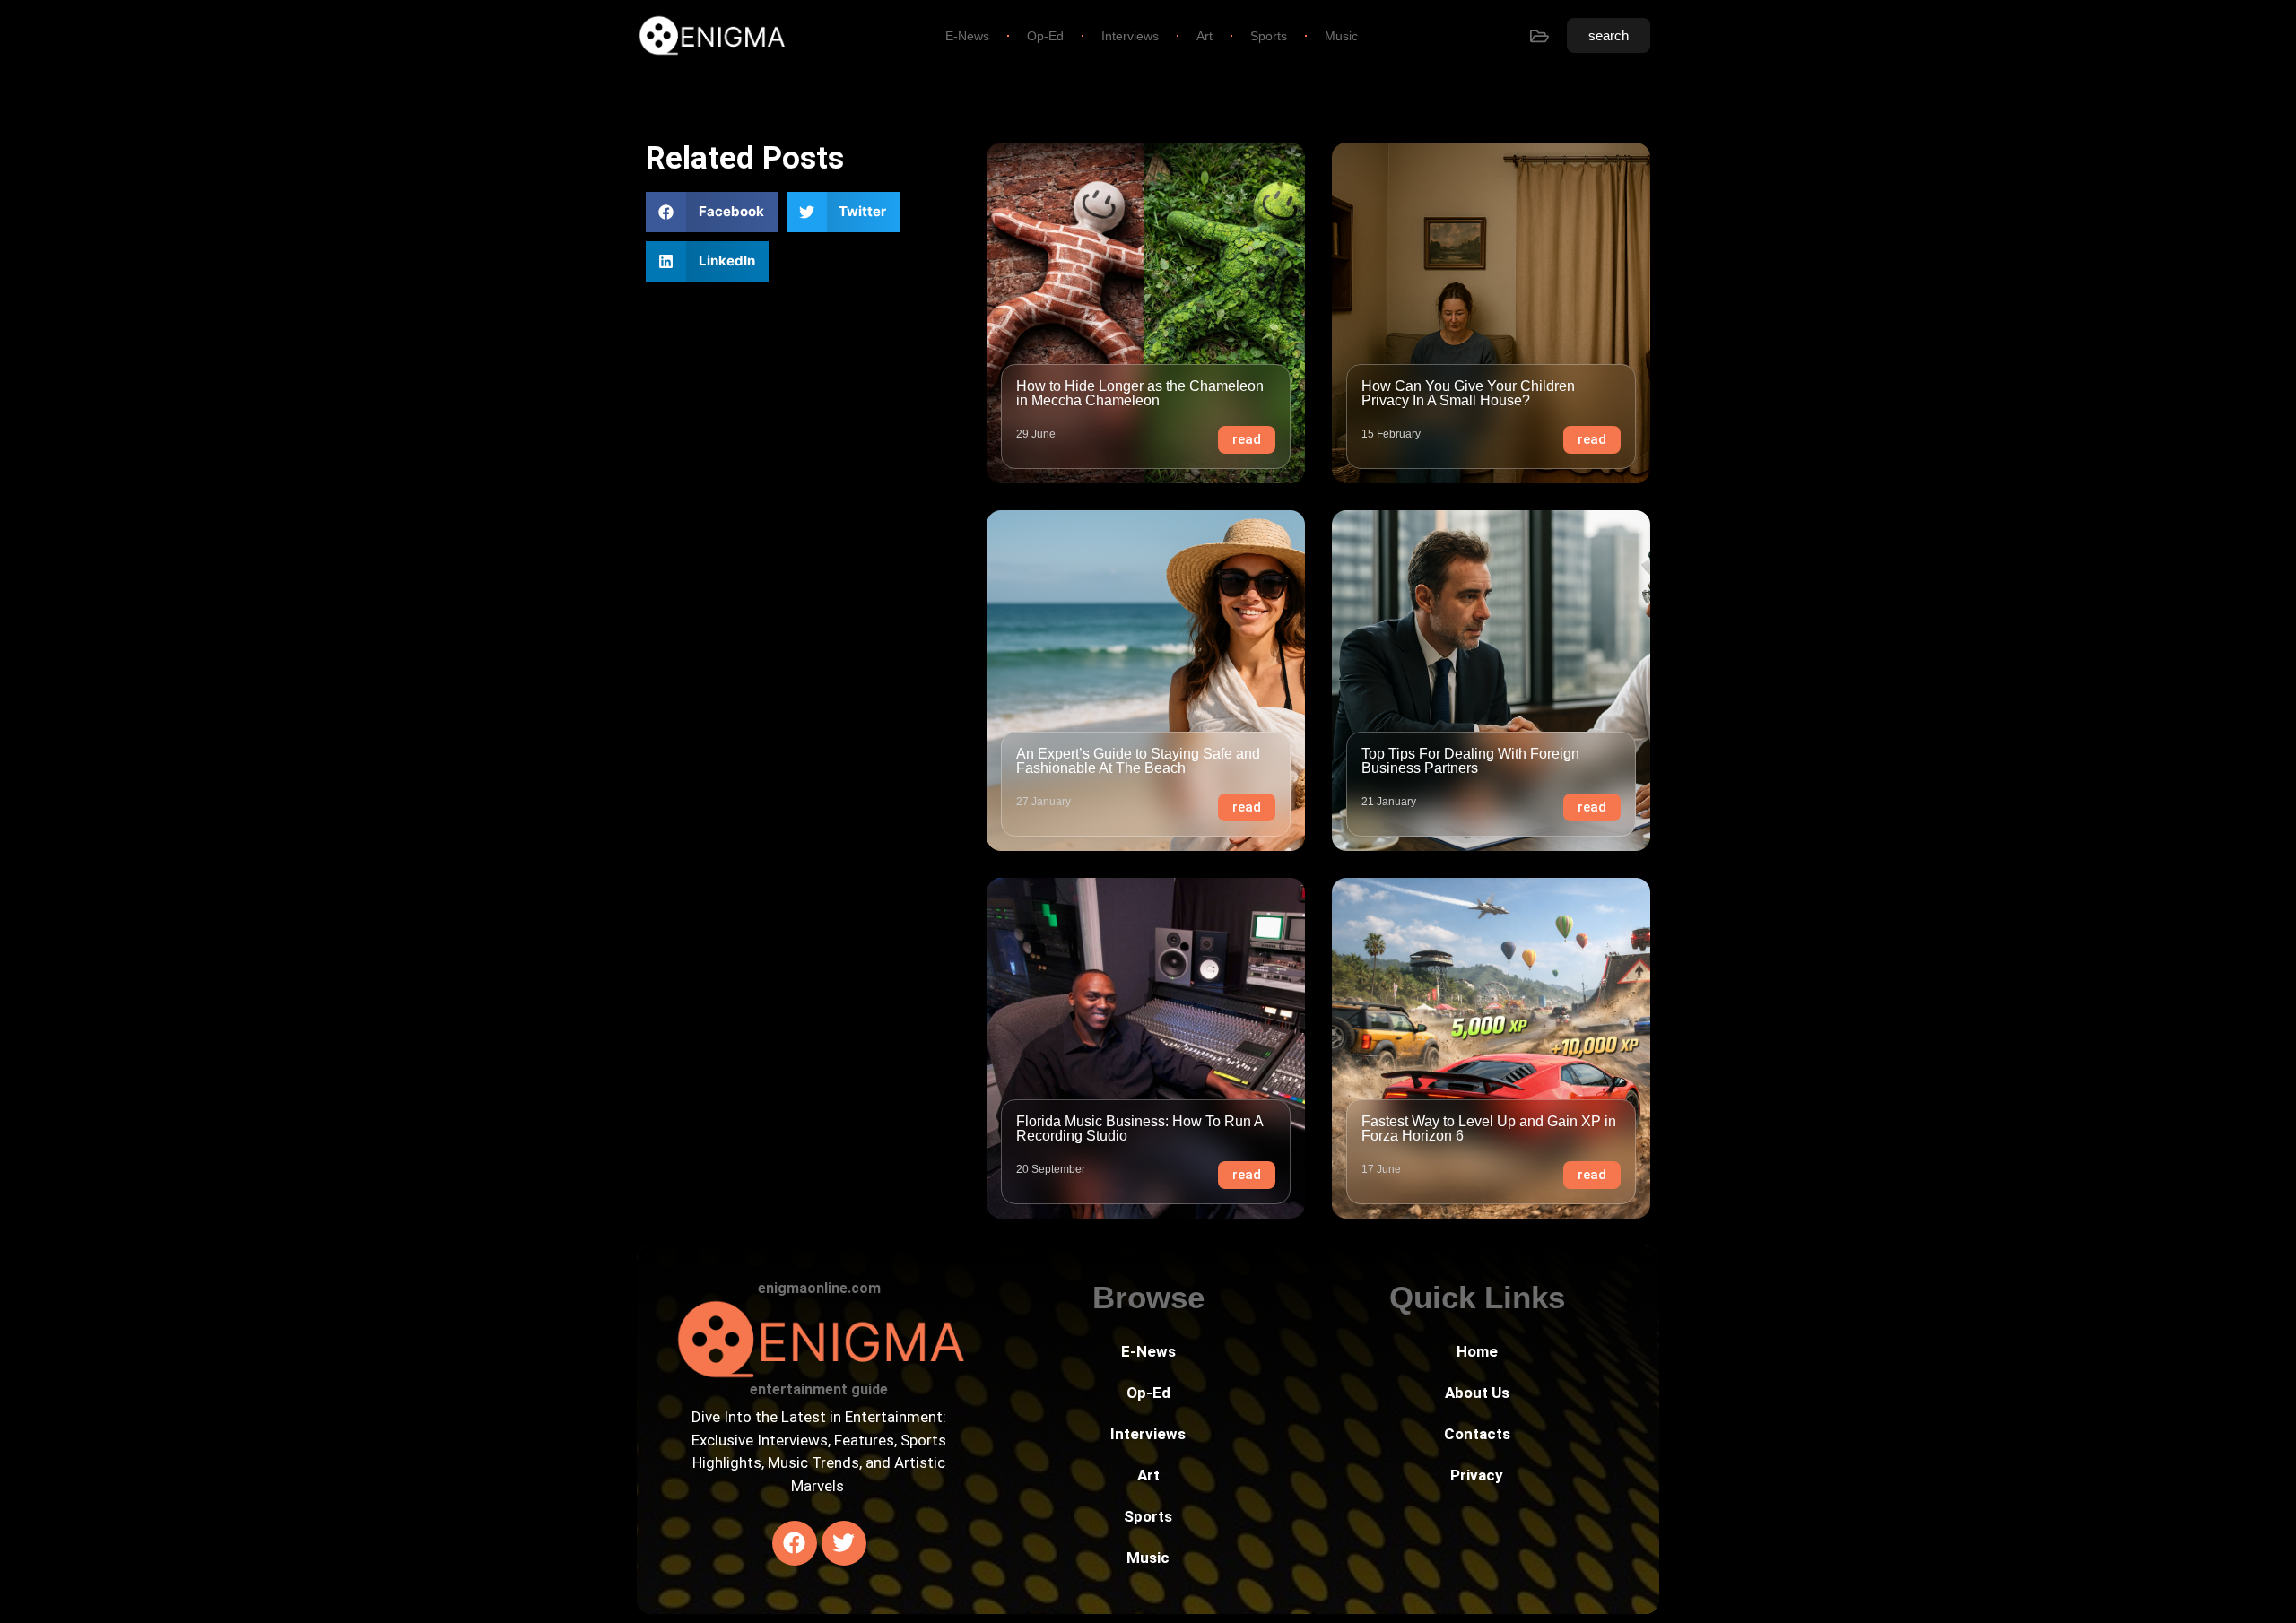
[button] (712, 212)
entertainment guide (819, 1389)
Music (1341, 36)
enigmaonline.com (819, 1288)
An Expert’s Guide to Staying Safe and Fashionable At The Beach (1138, 761)
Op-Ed (1045, 36)
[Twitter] (844, 1543)
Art (1205, 36)
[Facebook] (795, 1543)
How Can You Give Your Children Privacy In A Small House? (1468, 393)
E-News (967, 36)
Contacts (1477, 1434)
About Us (1477, 1393)
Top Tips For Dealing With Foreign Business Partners (1470, 761)
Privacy (1477, 1475)
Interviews (1130, 36)
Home (1477, 1351)
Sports (1269, 36)
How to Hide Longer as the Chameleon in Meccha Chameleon (1140, 393)
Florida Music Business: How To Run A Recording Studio (1139, 1128)
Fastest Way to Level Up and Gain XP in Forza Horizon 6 (1489, 1128)
